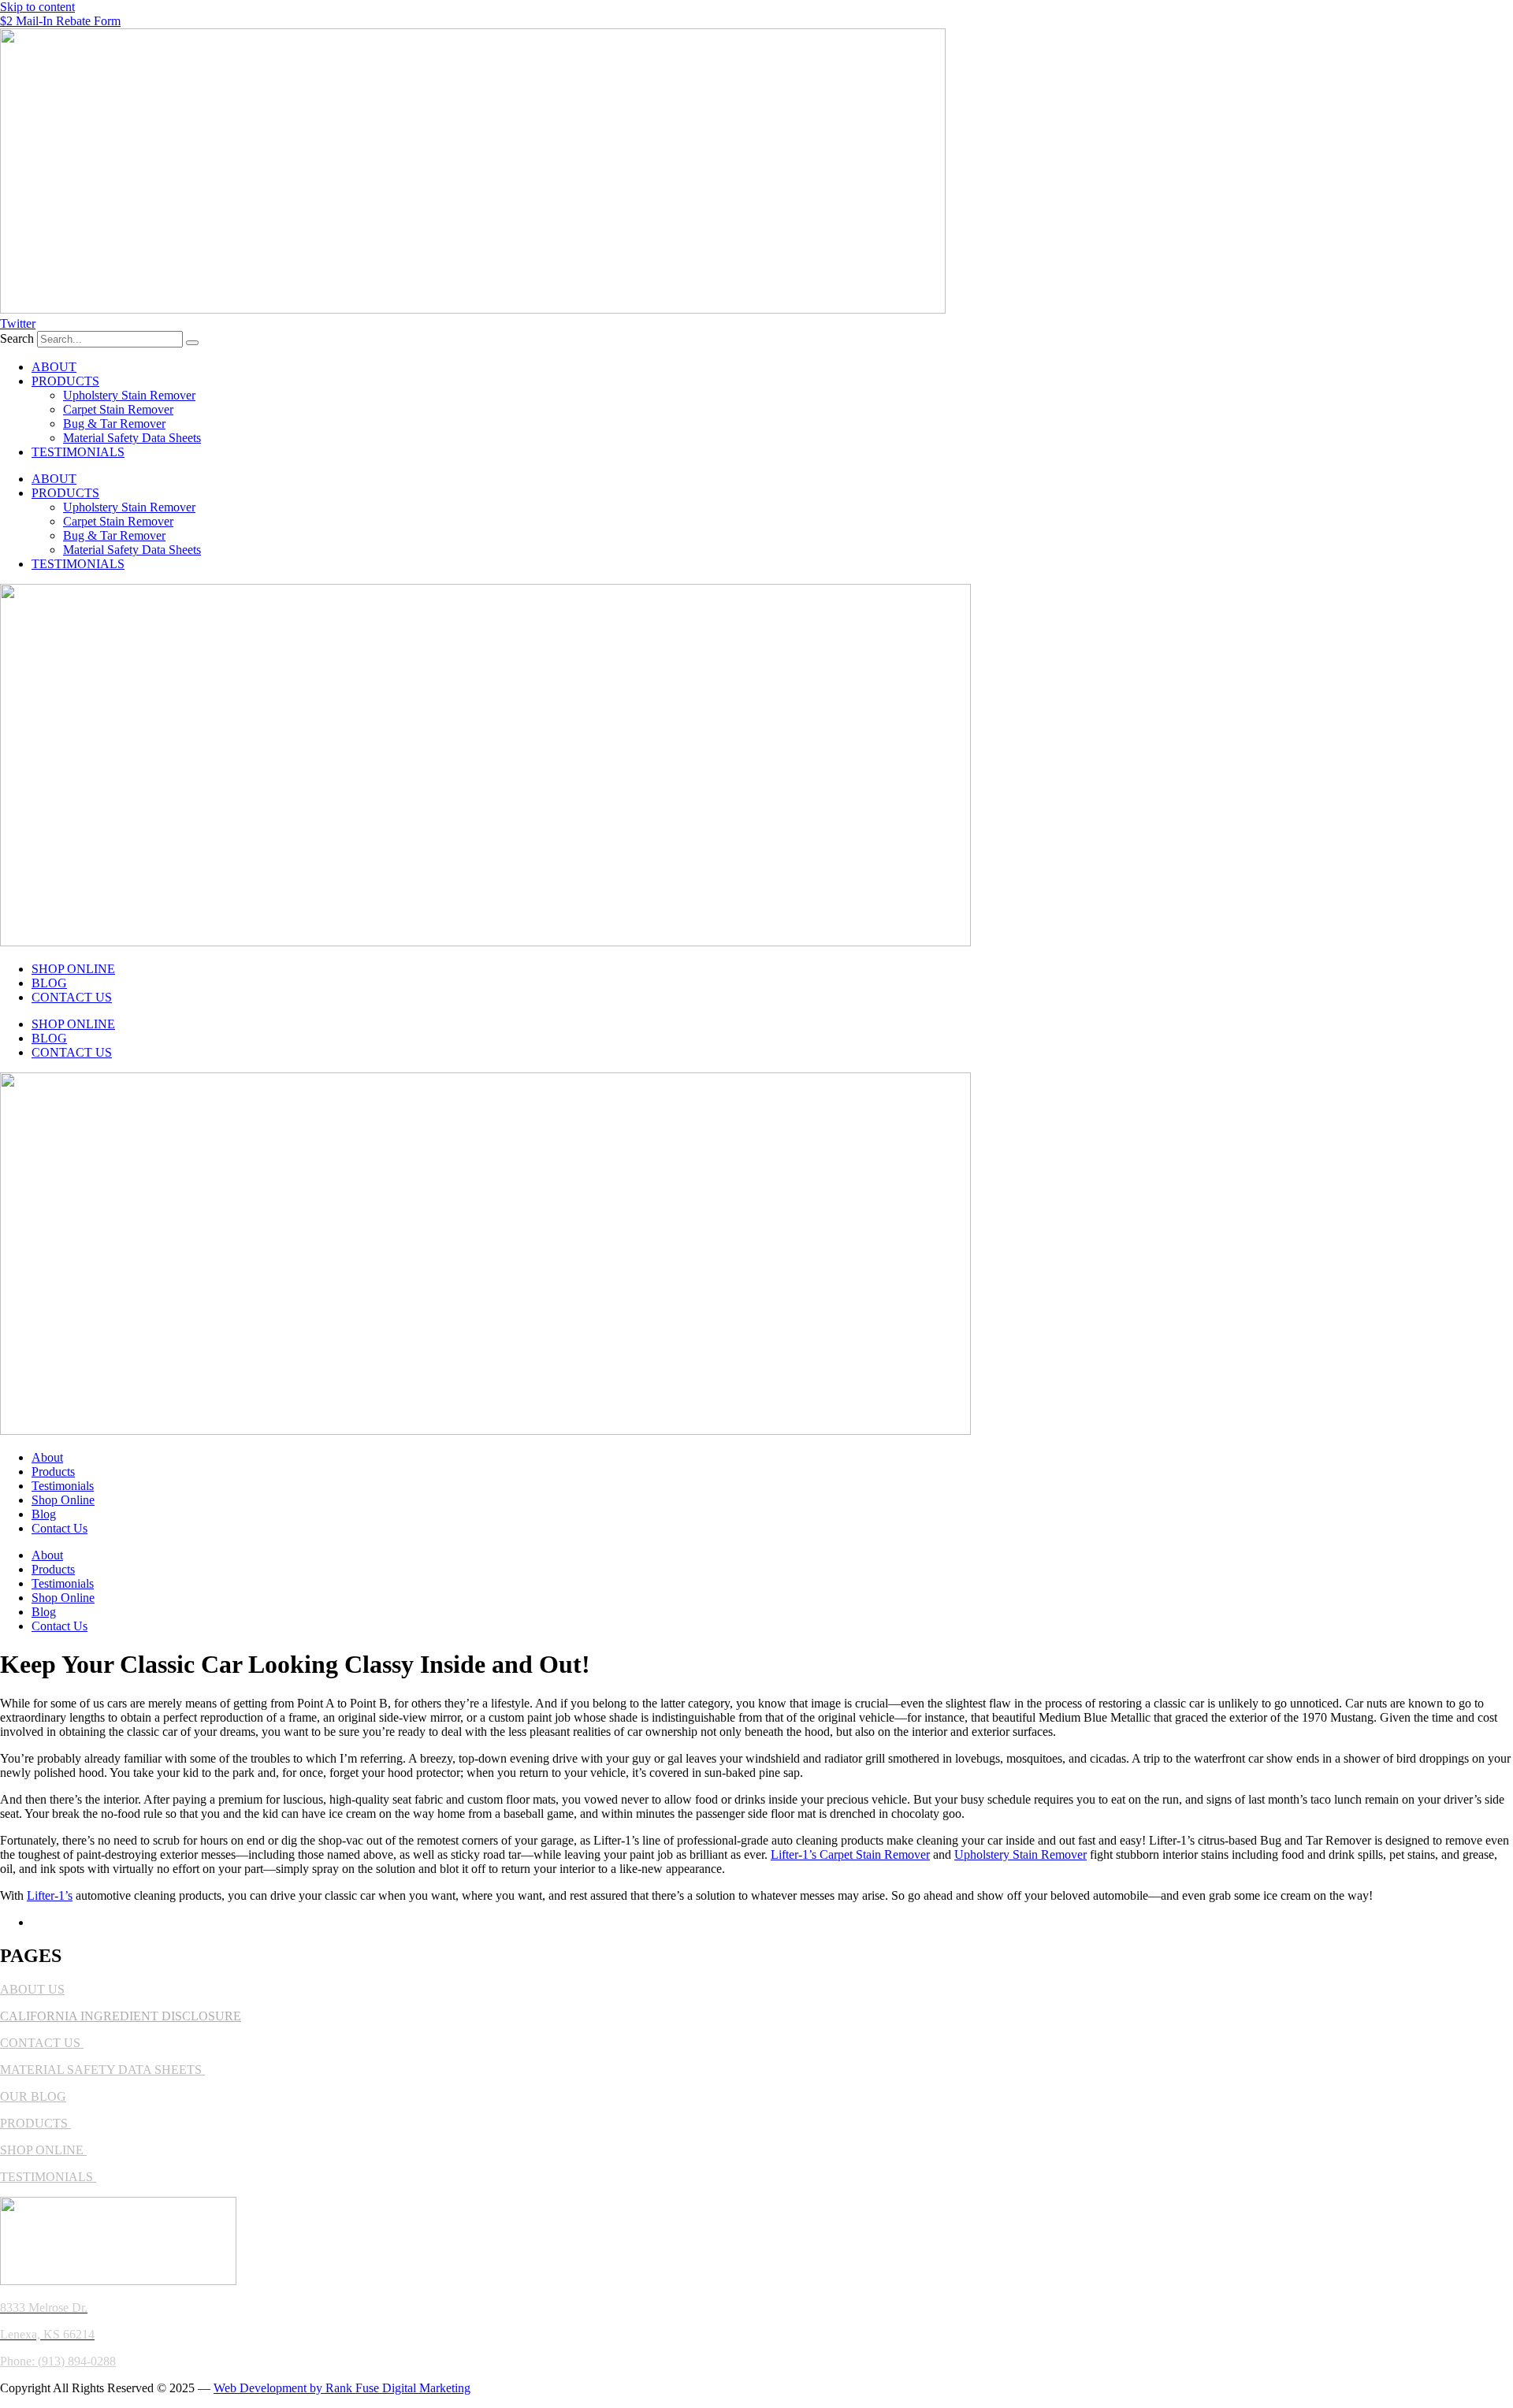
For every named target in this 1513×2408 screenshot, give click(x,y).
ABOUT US (32, 1989)
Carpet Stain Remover (118, 409)
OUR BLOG (33, 2096)
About (47, 1457)
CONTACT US (72, 997)
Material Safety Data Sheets (132, 438)
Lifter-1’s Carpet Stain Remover (850, 1854)
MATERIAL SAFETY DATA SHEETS (102, 2070)
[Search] (192, 343)
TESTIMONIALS (78, 452)
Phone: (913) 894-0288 (58, 2361)
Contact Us (59, 1528)
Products (53, 1472)
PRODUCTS (65, 381)
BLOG (49, 983)
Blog (44, 1514)
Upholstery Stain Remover (129, 395)
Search (17, 338)
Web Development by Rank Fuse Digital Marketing (342, 2388)
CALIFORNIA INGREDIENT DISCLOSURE (121, 2016)
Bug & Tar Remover (114, 424)
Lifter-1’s (50, 1895)
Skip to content (37, 7)
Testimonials (63, 1486)
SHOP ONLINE (73, 969)
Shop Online (63, 1500)
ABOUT (54, 367)
